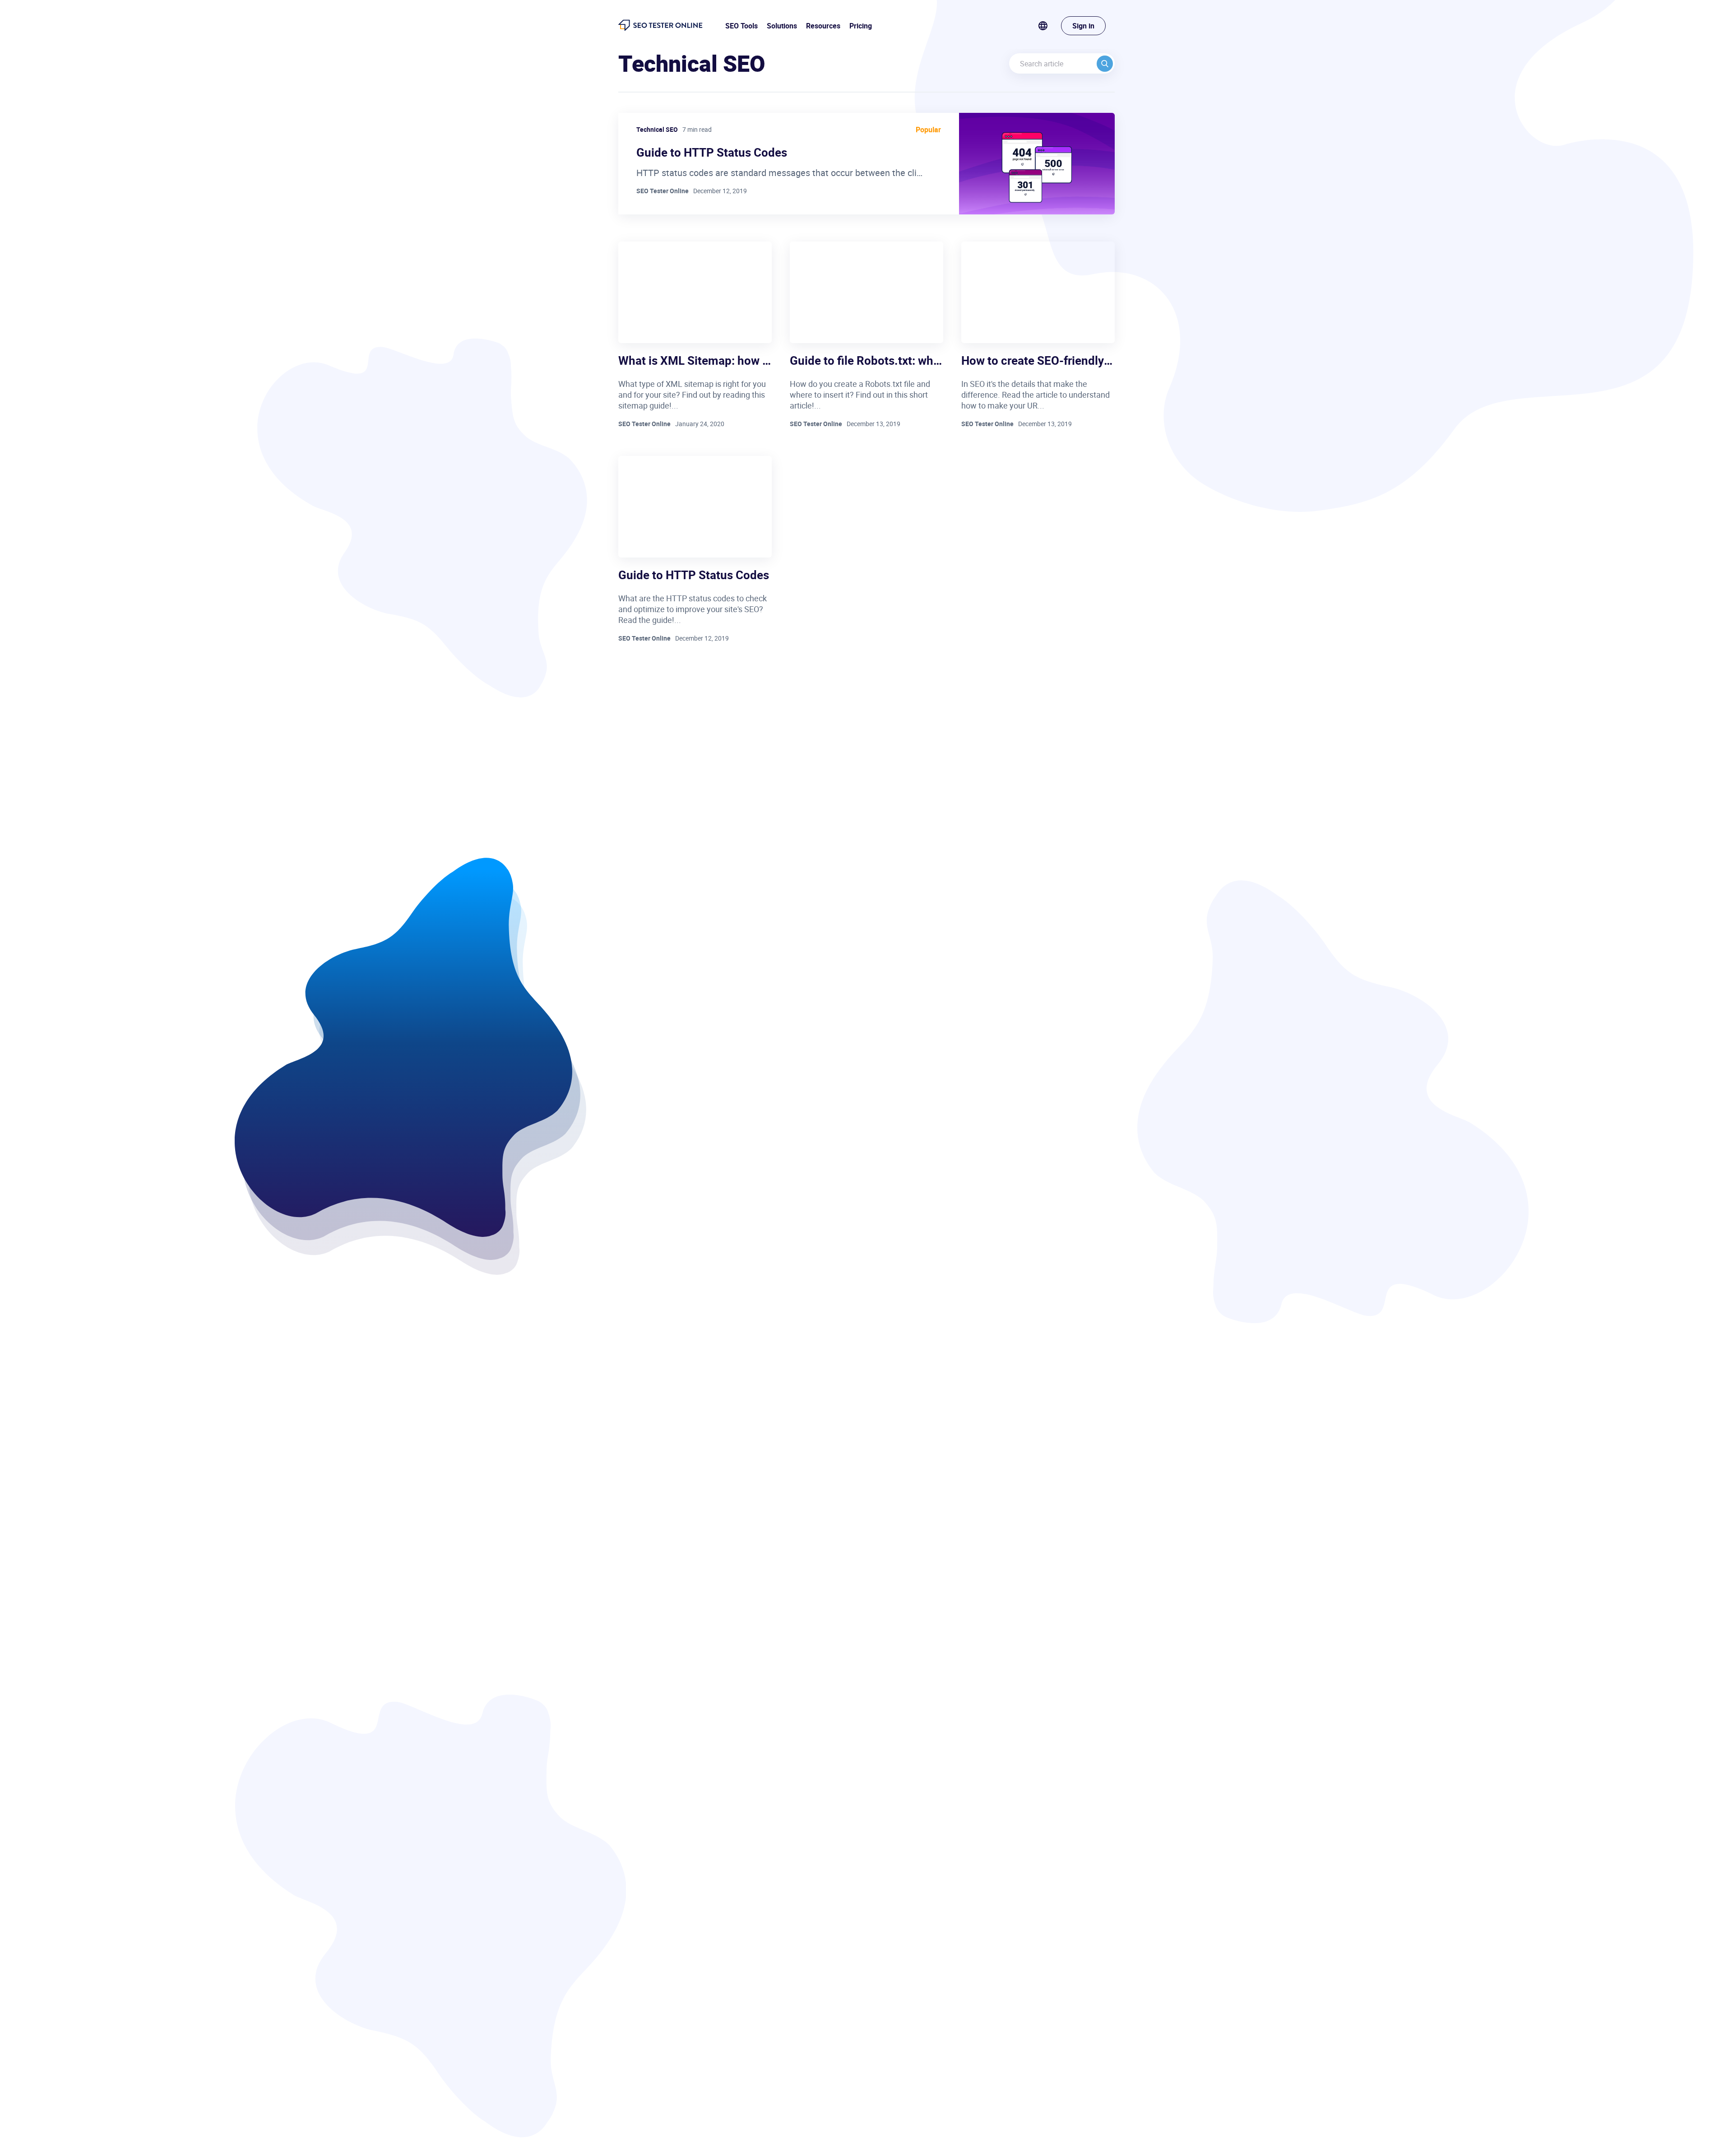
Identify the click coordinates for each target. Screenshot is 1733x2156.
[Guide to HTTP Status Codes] (695, 507)
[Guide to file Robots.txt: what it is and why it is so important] (866, 292)
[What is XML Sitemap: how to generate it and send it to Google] (695, 292)
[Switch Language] (1050, 26)
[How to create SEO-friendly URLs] (1038, 292)
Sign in (1083, 26)
